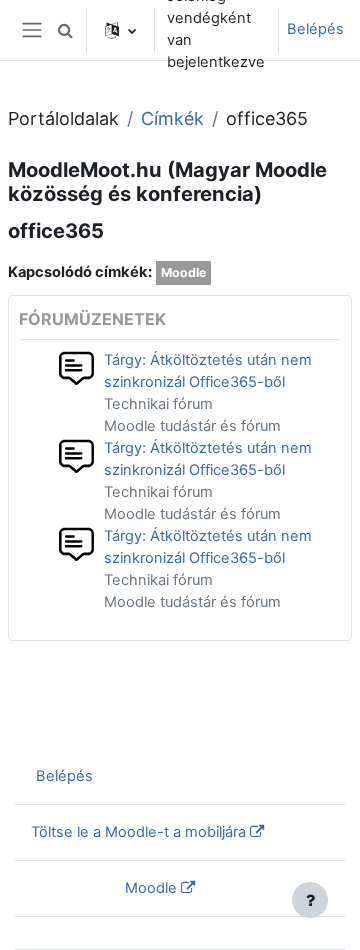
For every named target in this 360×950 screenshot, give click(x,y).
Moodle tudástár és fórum (192, 426)
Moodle (183, 272)
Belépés (315, 29)
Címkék (172, 118)
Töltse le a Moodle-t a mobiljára (138, 832)
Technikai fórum (158, 404)
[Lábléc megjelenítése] (310, 900)
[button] (65, 30)
